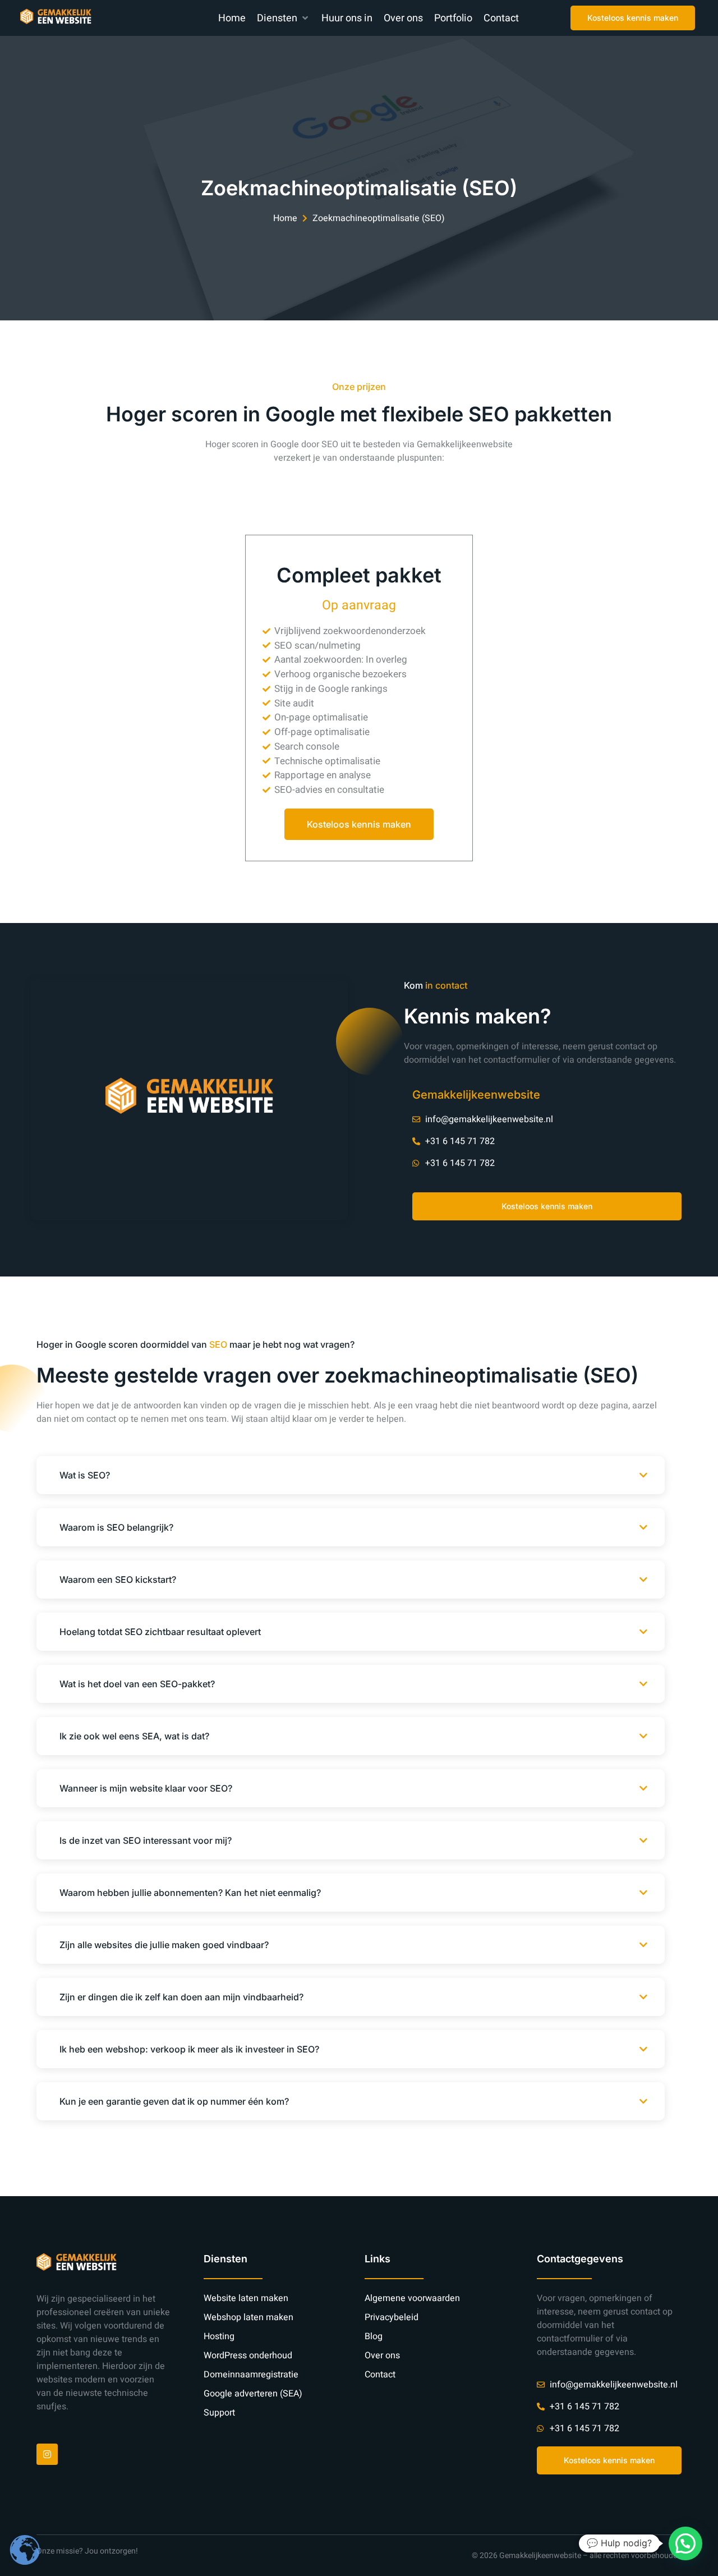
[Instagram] (47, 2454)
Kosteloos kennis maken (359, 824)
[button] (284, 18)
